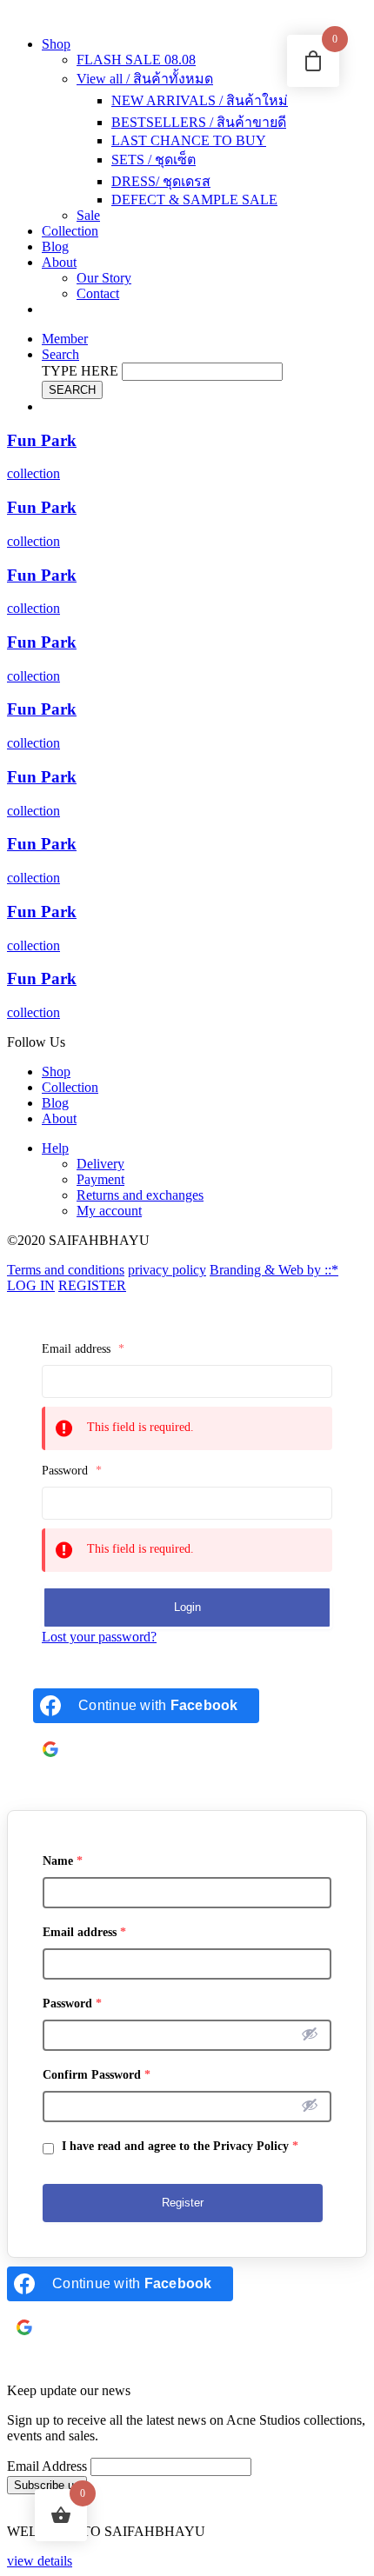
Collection (70, 231)
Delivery (100, 1164)
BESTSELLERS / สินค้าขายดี (199, 122)
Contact (98, 293)
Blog (55, 246)
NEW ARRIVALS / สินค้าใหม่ (200, 100)
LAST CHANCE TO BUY (189, 140)
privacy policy (167, 1270)
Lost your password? (99, 1637)
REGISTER (92, 1285)
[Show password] (310, 2034)
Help (55, 1148)
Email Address (47, 2466)
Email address (83, 1349)
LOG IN (31, 1285)
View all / (145, 79)
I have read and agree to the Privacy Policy (178, 2146)
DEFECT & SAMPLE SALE (194, 200)
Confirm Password (97, 2075)
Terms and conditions (66, 1270)
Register (183, 2203)
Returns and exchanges (140, 1195)
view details (40, 2561)
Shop (56, 44)
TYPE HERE (80, 371)
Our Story (104, 278)
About (59, 262)
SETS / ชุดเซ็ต (154, 160)
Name (63, 1861)
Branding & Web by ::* (274, 1270)
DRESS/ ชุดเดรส (161, 181)
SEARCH (72, 390)
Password (72, 1471)
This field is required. (140, 1427)
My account (109, 1211)
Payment (100, 1179)
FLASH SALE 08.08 (136, 60)
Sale (88, 215)
